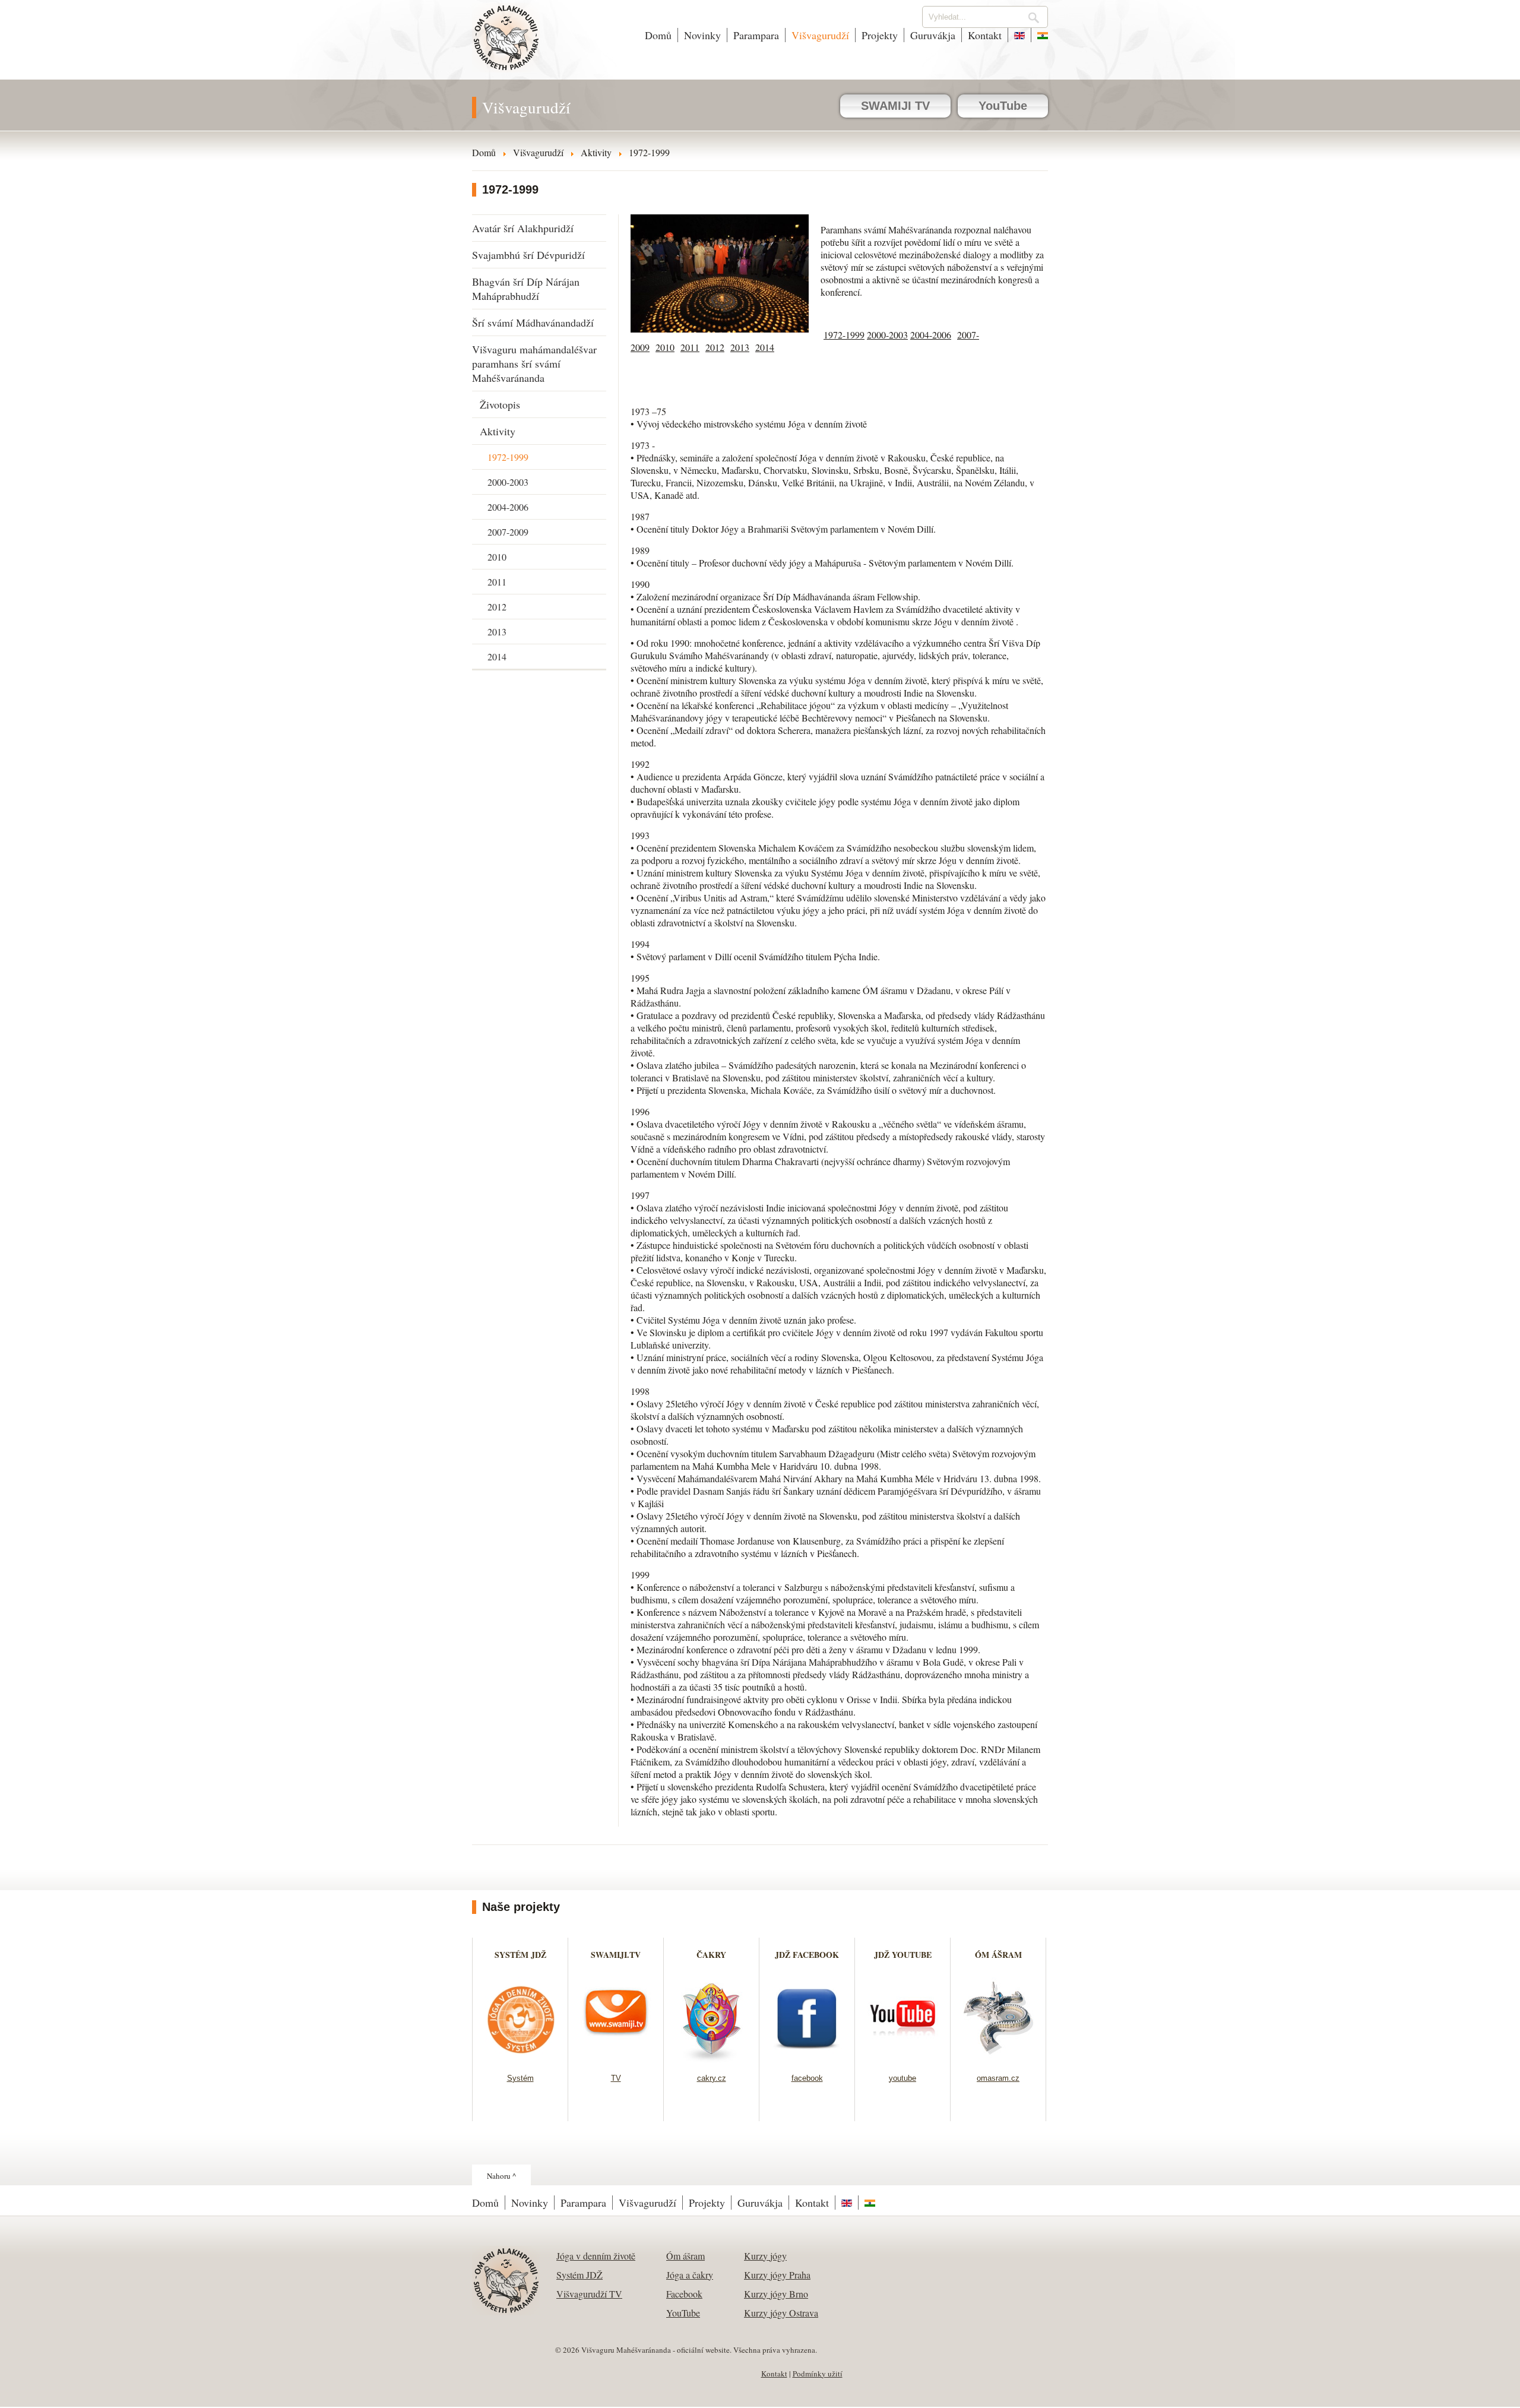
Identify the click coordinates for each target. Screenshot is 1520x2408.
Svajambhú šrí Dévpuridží (528, 255)
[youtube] (903, 2059)
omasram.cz (998, 2078)
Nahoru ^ (501, 2176)
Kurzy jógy (765, 2256)
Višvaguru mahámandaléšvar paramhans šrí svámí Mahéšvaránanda (534, 363)
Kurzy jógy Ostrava (781, 2313)
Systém (520, 2078)
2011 (497, 582)
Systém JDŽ (579, 2275)
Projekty (880, 35)
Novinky (702, 35)
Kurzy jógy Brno (776, 2294)
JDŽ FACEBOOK (807, 1955)
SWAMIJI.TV (616, 1955)
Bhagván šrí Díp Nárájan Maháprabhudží (526, 289)
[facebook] (807, 2059)
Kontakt (985, 35)
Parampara (756, 35)
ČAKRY (711, 1955)
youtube (902, 2078)
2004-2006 (508, 507)
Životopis (500, 404)
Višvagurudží (820, 35)
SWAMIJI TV (895, 106)
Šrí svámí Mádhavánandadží (533, 322)
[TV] (616, 2059)
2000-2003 (508, 482)
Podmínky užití (818, 2374)
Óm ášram (685, 2256)
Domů (658, 35)
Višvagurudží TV (589, 2294)
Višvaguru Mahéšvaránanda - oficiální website (507, 46)
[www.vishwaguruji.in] (1040, 35)
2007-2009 (508, 532)
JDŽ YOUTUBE (903, 1955)
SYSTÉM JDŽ (520, 1955)
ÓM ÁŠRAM (998, 1955)
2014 (497, 656)
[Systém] (520, 2059)
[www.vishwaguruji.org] (1019, 35)
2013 (497, 632)
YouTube (1003, 106)
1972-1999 (508, 457)
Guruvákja (933, 35)
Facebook (684, 2294)
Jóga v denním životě (596, 2256)
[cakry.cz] (712, 2059)
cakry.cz (712, 2078)
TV (616, 2078)
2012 (497, 607)
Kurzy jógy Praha (777, 2275)
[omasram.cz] (998, 2059)
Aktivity (498, 431)
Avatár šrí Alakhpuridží (523, 228)
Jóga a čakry (690, 2275)
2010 (497, 557)
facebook (807, 2078)
